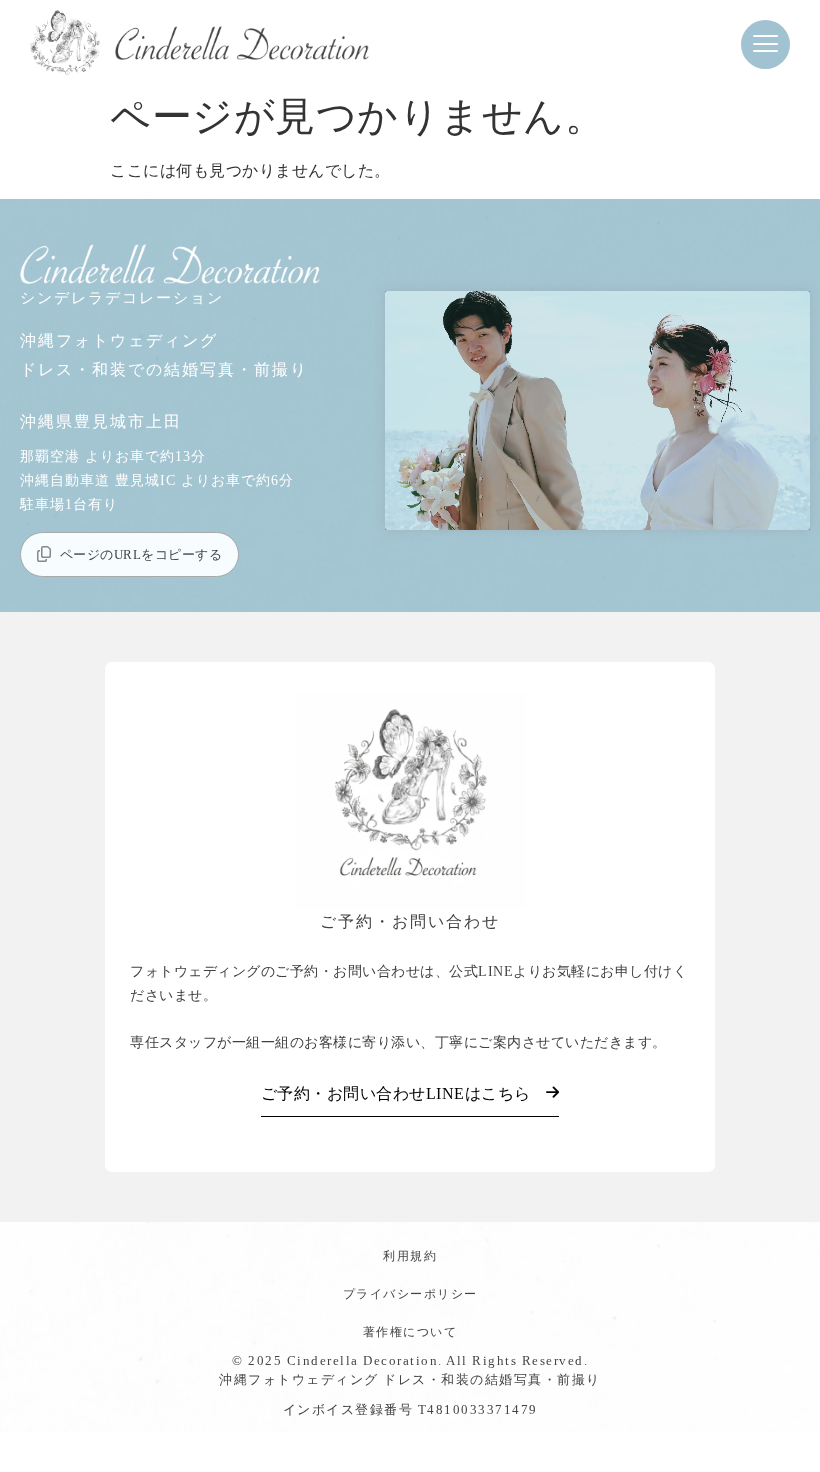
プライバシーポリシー (410, 1294)
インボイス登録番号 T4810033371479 (410, 1409)
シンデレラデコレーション (122, 298)
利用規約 (410, 1256)
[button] (765, 44)
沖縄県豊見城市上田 (101, 421)
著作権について (410, 1332)
